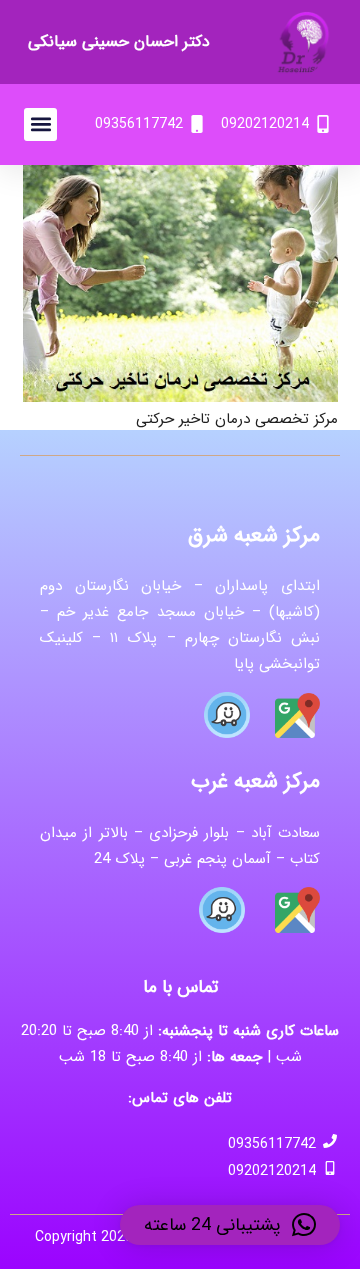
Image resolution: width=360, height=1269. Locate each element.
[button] (40, 124)
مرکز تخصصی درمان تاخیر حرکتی (237, 419)
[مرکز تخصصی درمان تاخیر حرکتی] (180, 178)
